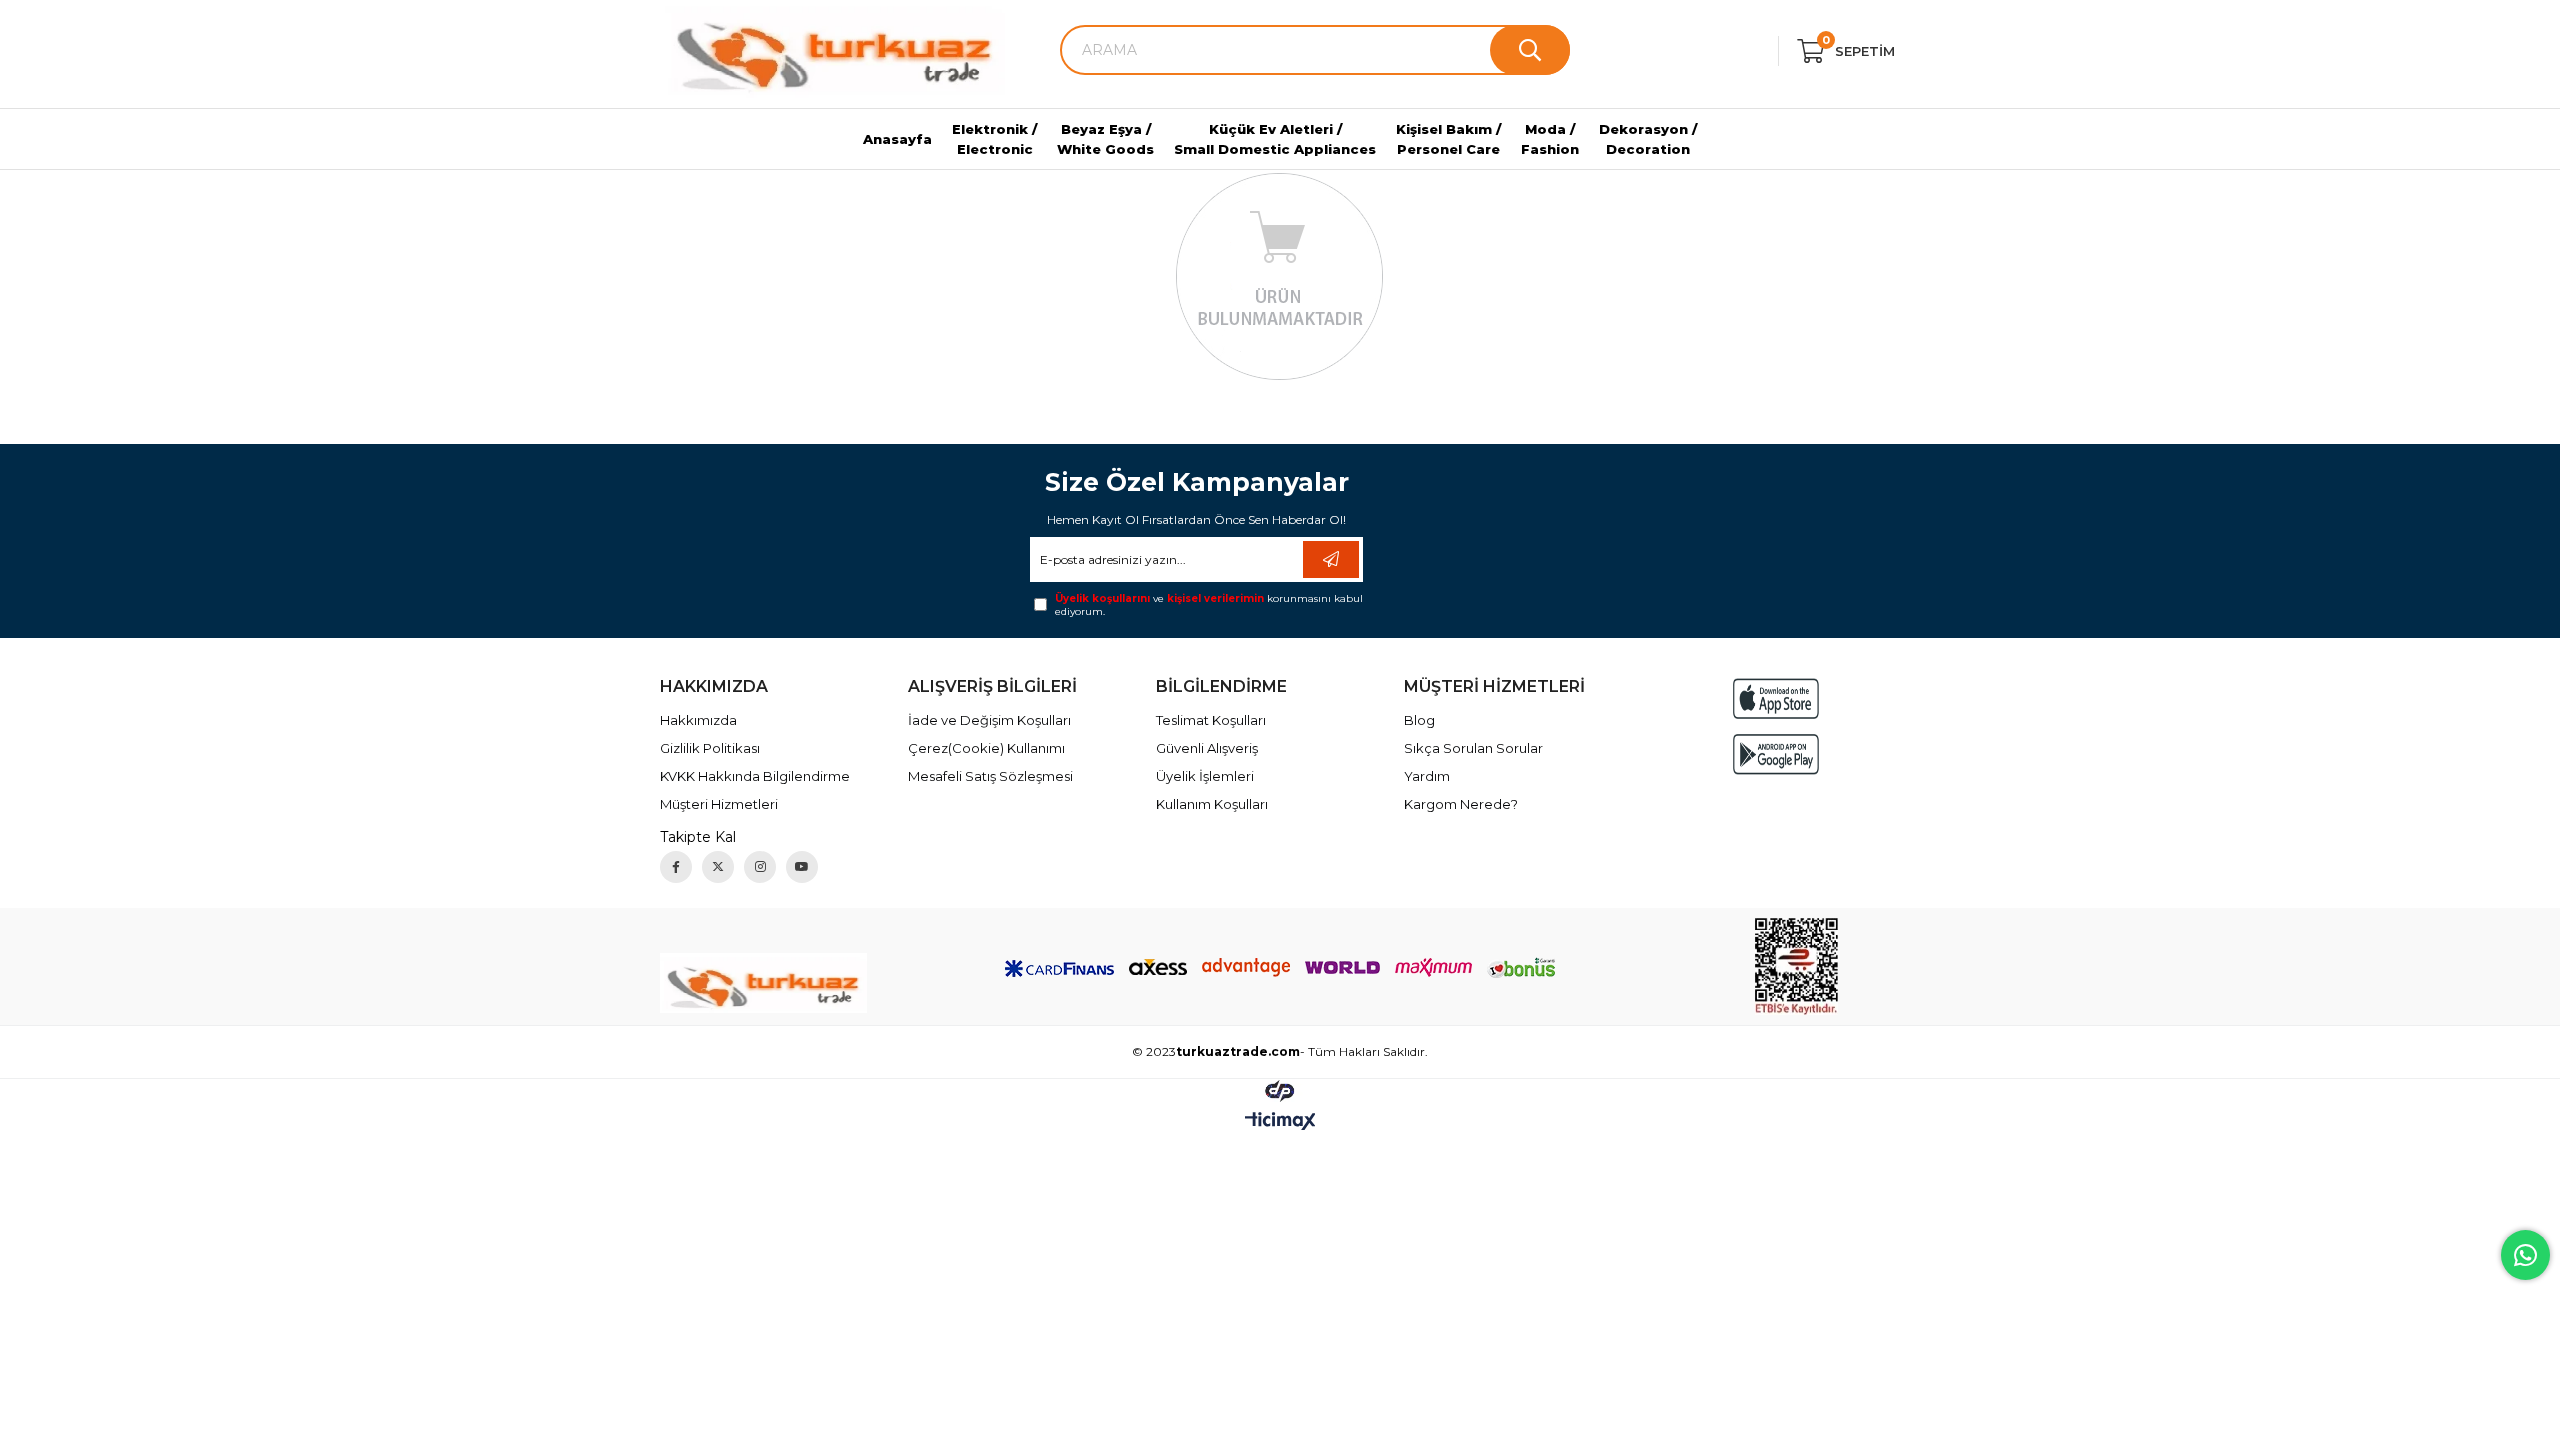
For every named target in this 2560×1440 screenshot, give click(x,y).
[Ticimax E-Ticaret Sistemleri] (1280, 1122)
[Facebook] (676, 867)
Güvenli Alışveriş (1207, 748)
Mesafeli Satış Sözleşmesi (990, 776)
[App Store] (1776, 698)
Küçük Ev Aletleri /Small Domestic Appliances (1275, 139)
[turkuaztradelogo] (763, 983)
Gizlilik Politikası (710, 748)
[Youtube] (802, 867)
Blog (1419, 720)
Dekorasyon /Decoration (1648, 139)
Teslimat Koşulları (1211, 720)
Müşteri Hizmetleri (719, 804)
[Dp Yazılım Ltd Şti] (1280, 1090)
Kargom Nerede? (1461, 804)
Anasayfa (897, 139)
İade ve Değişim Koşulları (989, 720)
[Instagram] (760, 867)
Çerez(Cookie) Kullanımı (986, 748)
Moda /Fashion (1550, 139)
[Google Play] (1776, 754)
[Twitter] (718, 867)
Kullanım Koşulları (1212, 804)
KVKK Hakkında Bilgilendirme (755, 776)
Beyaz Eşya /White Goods (1105, 139)
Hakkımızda (698, 720)
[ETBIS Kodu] (1796, 966)
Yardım (1427, 776)
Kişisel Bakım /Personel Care (1448, 139)
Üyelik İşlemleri (1205, 776)
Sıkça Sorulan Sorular (1473, 748)
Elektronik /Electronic (994, 139)
